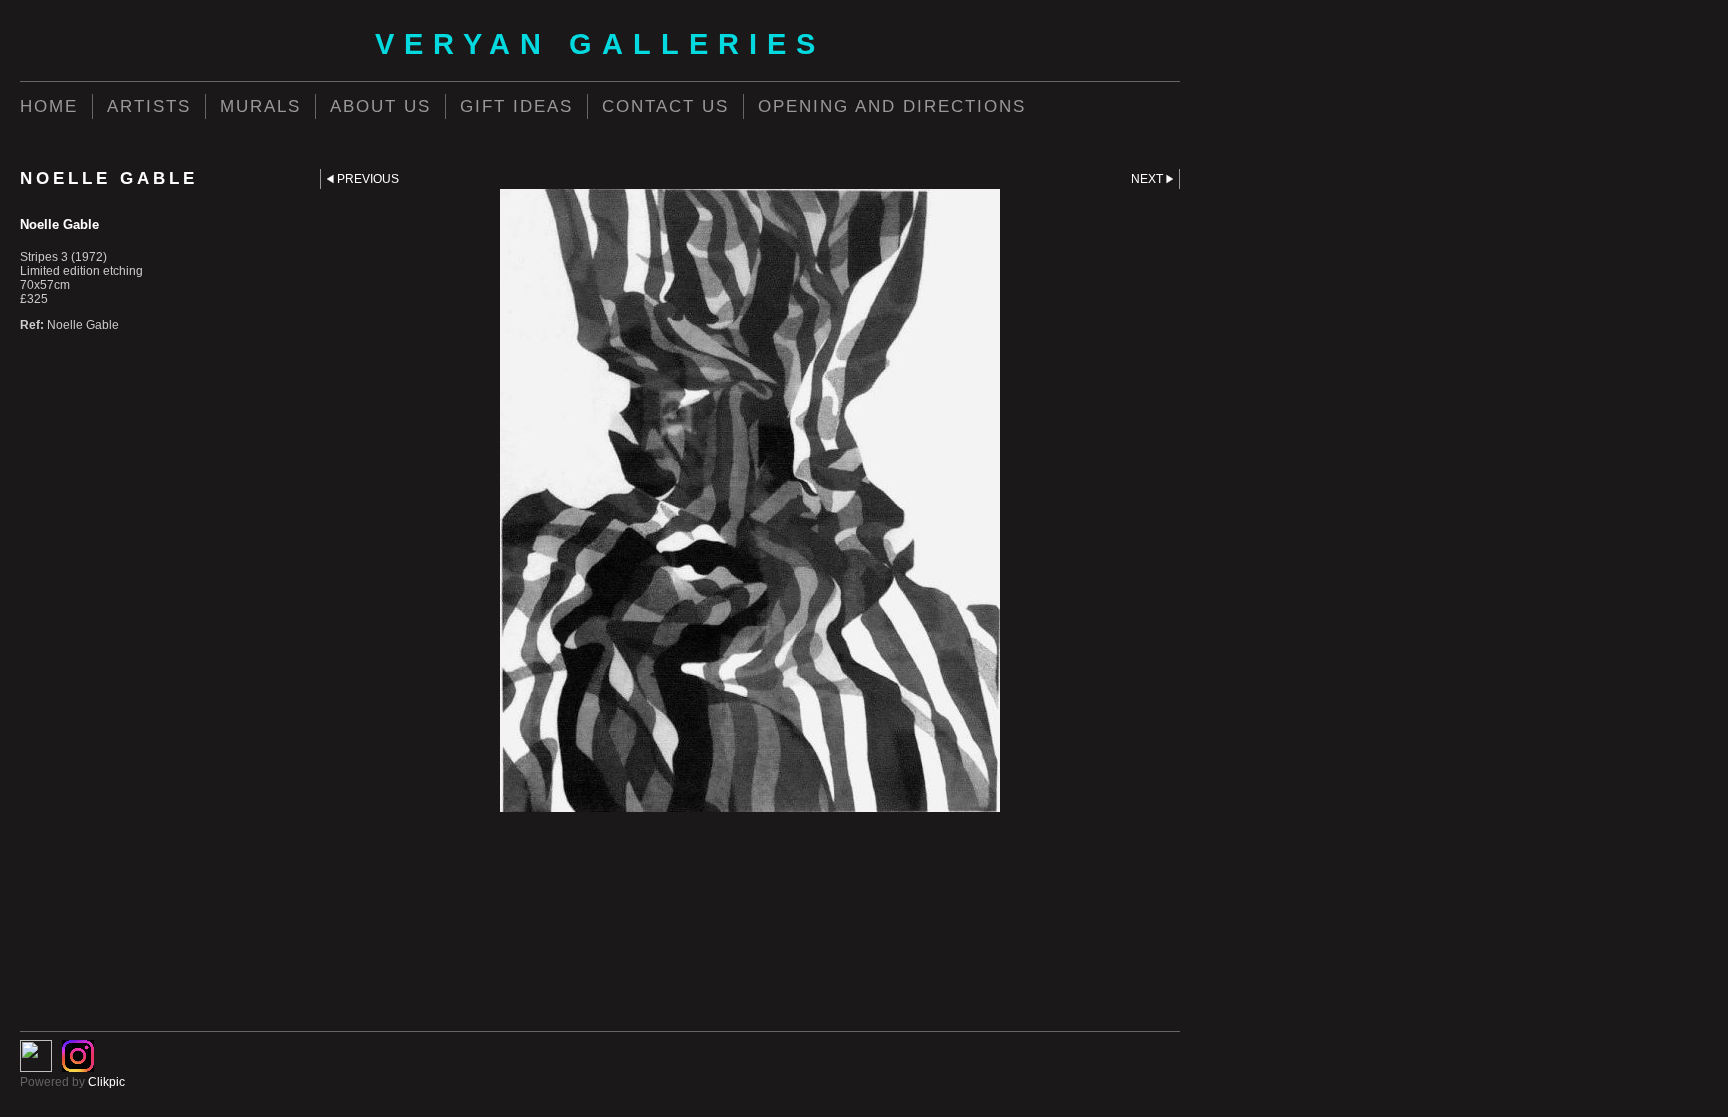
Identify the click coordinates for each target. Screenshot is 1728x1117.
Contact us (665, 106)
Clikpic (106, 1082)
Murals (260, 106)
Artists (149, 106)
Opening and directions (892, 106)
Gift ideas (516, 106)
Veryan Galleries (600, 44)
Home (49, 106)
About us (380, 106)
